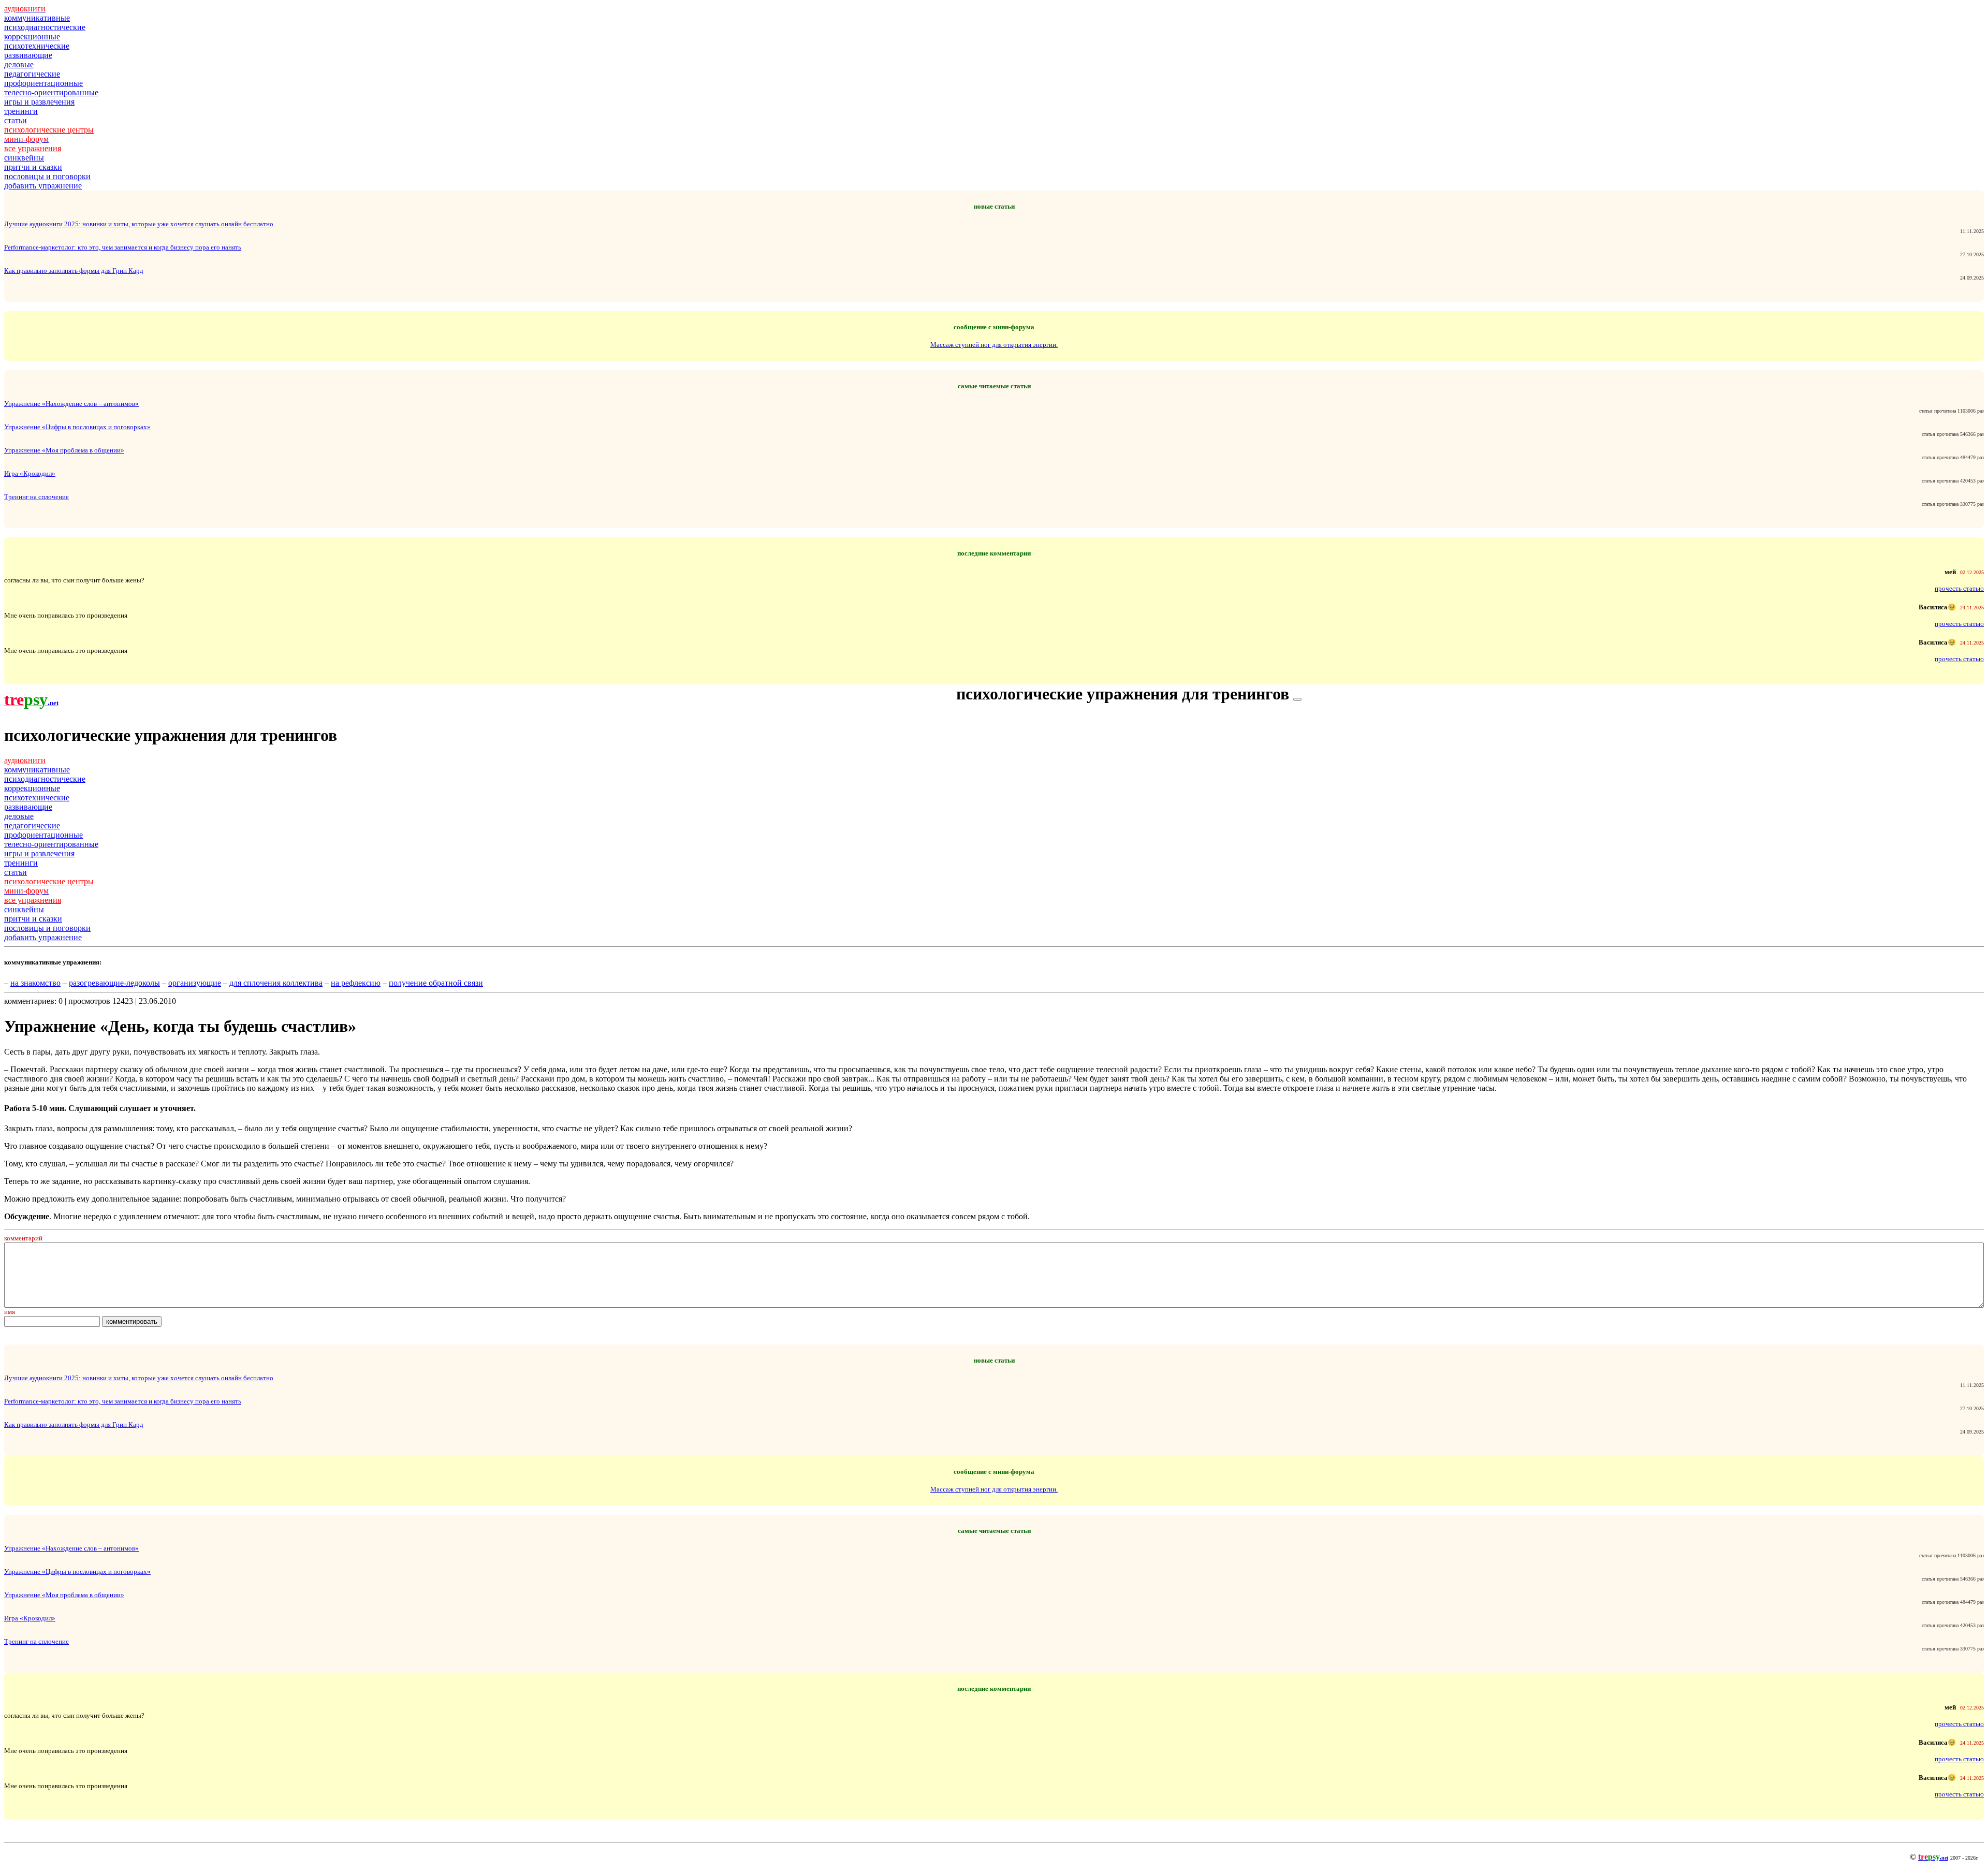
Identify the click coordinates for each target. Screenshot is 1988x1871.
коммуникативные (37, 18)
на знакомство (35, 983)
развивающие (28, 55)
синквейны (24, 158)
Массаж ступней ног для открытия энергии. (994, 345)
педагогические (32, 74)
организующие (195, 983)
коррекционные (32, 36)
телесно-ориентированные (51, 92)
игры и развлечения (39, 102)
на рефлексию (356, 983)
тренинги (21, 111)
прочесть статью (1959, 588)
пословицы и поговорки (47, 176)
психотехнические (37, 46)
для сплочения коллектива (276, 983)
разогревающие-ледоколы (114, 983)
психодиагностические (45, 27)
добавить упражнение (43, 186)
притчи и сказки (33, 167)
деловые (19, 64)
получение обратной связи (436, 983)
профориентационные (43, 83)
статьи (16, 120)
